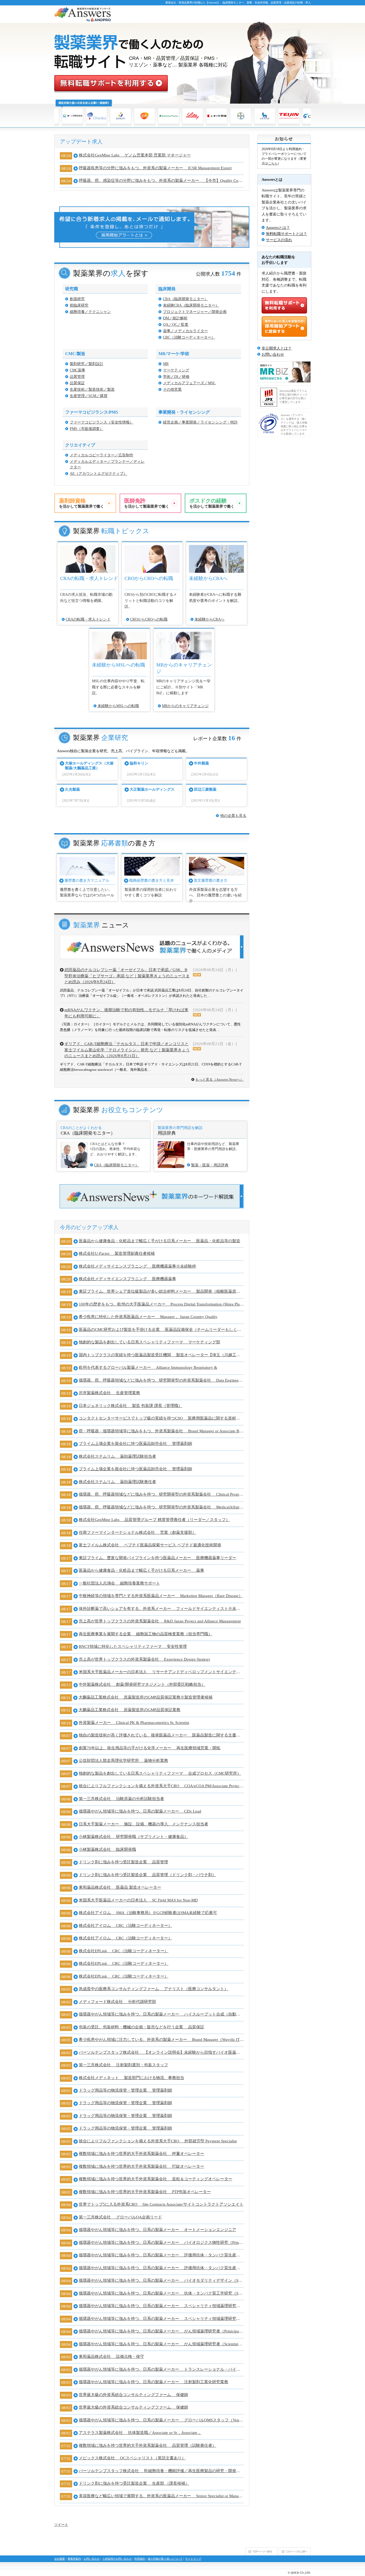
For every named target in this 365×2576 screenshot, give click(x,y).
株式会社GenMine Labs (135, 155)
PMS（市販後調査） (87, 429)
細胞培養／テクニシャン (90, 312)
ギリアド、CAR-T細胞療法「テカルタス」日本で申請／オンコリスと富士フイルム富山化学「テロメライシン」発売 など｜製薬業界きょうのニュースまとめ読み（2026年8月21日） (127, 1050)
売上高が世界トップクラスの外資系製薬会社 (160, 1621)
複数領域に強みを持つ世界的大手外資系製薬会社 (141, 2154)
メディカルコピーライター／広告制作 (102, 455)
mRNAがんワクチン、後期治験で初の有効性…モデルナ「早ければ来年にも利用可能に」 (126, 1013)
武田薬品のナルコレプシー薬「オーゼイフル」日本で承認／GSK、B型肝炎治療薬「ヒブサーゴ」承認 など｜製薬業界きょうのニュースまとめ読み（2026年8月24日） (127, 976)
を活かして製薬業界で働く (81, 503)
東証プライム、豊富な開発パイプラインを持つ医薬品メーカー (158, 1558)
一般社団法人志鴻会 (119, 1583)
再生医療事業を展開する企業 (145, 1634)
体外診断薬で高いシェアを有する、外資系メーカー (161, 1609)
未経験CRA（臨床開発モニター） (191, 305)
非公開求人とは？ (277, 348)
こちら (273, 163)
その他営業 (172, 389)
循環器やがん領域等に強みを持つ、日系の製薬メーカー (140, 1811)
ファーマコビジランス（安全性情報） (102, 422)
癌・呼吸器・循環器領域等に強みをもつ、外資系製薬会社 (161, 1431)
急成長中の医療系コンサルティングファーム (154, 1989)
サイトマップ (193, 2559)
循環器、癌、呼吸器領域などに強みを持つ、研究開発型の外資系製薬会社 (161, 1380)
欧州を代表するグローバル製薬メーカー (148, 1367)
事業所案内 (74, 2559)
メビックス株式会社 (132, 2458)
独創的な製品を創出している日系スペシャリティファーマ (150, 1342)
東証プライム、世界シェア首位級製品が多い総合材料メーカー (161, 1291)
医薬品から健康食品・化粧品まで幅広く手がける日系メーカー (160, 1241)
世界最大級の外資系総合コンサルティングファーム (133, 2395)
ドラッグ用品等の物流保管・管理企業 (125, 2090)
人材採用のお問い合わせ (117, 2559)
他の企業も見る (233, 816)
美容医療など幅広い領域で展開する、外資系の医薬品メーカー (161, 2496)
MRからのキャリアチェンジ (185, 706)
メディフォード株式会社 (117, 2002)
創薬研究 (77, 299)
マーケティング (176, 370)
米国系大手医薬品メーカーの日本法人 (161, 1672)
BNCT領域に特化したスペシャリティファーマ (133, 1646)
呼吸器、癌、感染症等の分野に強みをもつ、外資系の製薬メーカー (161, 181)
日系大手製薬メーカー (143, 1824)
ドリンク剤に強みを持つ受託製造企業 (123, 1862)
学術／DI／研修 (176, 377)
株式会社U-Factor (117, 1253)
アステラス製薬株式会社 (140, 2433)
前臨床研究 (79, 305)
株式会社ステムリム (117, 1456)
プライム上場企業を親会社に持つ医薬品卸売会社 (135, 1444)
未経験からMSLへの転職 (118, 706)
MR (166, 364)
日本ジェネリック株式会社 (131, 1406)
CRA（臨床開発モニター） (185, 299)
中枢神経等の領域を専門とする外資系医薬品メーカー (161, 1596)
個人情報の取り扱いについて (165, 2559)
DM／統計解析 (175, 318)
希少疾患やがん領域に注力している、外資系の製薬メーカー (161, 2040)
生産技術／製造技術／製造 (92, 389)
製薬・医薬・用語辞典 (210, 1165)
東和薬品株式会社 (120, 1887)
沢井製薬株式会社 (109, 1393)
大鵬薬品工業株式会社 (145, 1697)
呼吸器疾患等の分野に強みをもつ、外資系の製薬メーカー (155, 168)
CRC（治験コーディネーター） (189, 337)
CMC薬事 (77, 370)
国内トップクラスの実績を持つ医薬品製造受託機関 (161, 1355)
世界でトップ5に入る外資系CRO (161, 2204)
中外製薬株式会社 (142, 1684)
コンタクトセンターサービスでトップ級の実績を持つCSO (161, 1418)
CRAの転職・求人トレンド (88, 619)
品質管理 (77, 377)
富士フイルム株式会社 (150, 1545)
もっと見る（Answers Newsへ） (220, 1079)
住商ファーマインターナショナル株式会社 (137, 1532)
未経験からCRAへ (209, 619)
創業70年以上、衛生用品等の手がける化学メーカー (150, 1748)
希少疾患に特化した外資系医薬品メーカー (148, 1317)
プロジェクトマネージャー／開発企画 (195, 312)
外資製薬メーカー (134, 1723)
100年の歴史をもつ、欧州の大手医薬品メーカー (161, 1304)
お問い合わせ (273, 354)
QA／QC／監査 (176, 325)
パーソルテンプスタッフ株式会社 (161, 2052)
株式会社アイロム (148, 1913)
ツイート (61, 2525)
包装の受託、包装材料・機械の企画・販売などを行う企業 (141, 2027)
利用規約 (140, 2559)
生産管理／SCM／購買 (89, 396)
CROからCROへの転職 (149, 619)
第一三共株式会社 (121, 1799)
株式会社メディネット (131, 2078)
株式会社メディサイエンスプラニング (137, 1266)
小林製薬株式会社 (133, 1837)
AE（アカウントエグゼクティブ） (98, 474)
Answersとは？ (278, 228)
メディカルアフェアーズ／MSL (189, 383)
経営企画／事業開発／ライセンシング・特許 (200, 422)
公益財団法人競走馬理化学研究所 (123, 1761)
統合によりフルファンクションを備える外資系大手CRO (161, 1786)
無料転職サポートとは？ (286, 234)
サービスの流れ (279, 240)
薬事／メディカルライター (185, 331)
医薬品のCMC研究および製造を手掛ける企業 (161, 1330)
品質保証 (77, 383)
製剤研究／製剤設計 (87, 364)
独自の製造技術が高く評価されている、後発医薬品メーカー (161, 1735)
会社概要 (60, 2559)
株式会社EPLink (124, 1951)
